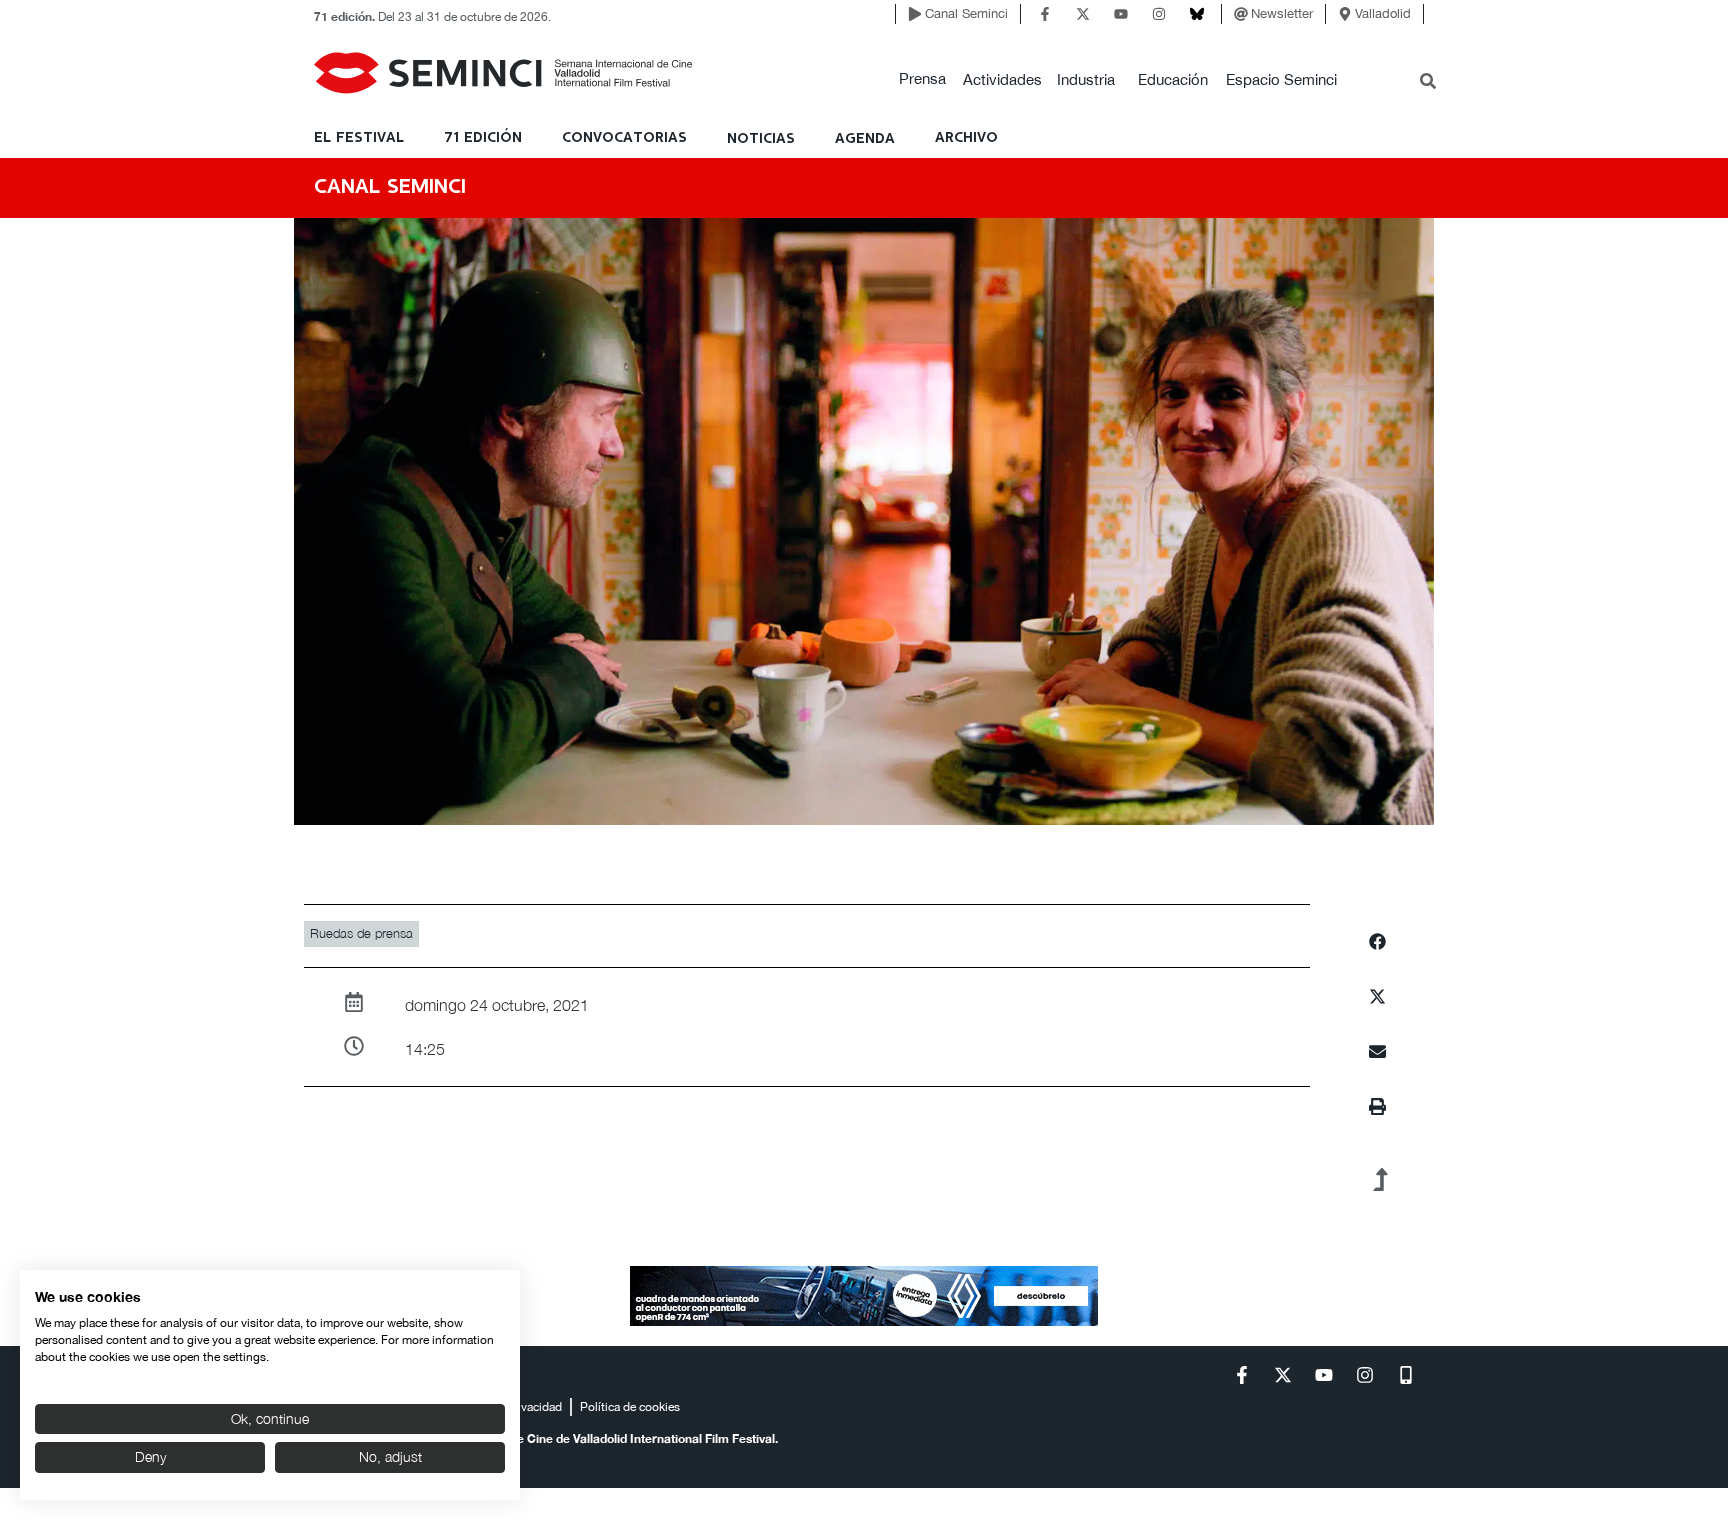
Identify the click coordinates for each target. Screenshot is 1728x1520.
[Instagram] (1159, 14)
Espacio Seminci (1281, 79)
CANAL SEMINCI (390, 187)
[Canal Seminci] (915, 14)
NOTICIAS (761, 139)
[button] (922, 79)
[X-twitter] (1083, 14)
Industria (1086, 79)
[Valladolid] (1345, 14)
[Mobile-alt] (1406, 1375)
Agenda (865, 139)
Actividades (1002, 79)
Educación (1173, 79)
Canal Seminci (966, 13)
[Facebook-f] (1045, 14)
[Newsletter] (1241, 14)
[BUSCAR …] (1428, 83)
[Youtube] (1121, 14)
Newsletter (1282, 13)
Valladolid (1383, 13)
